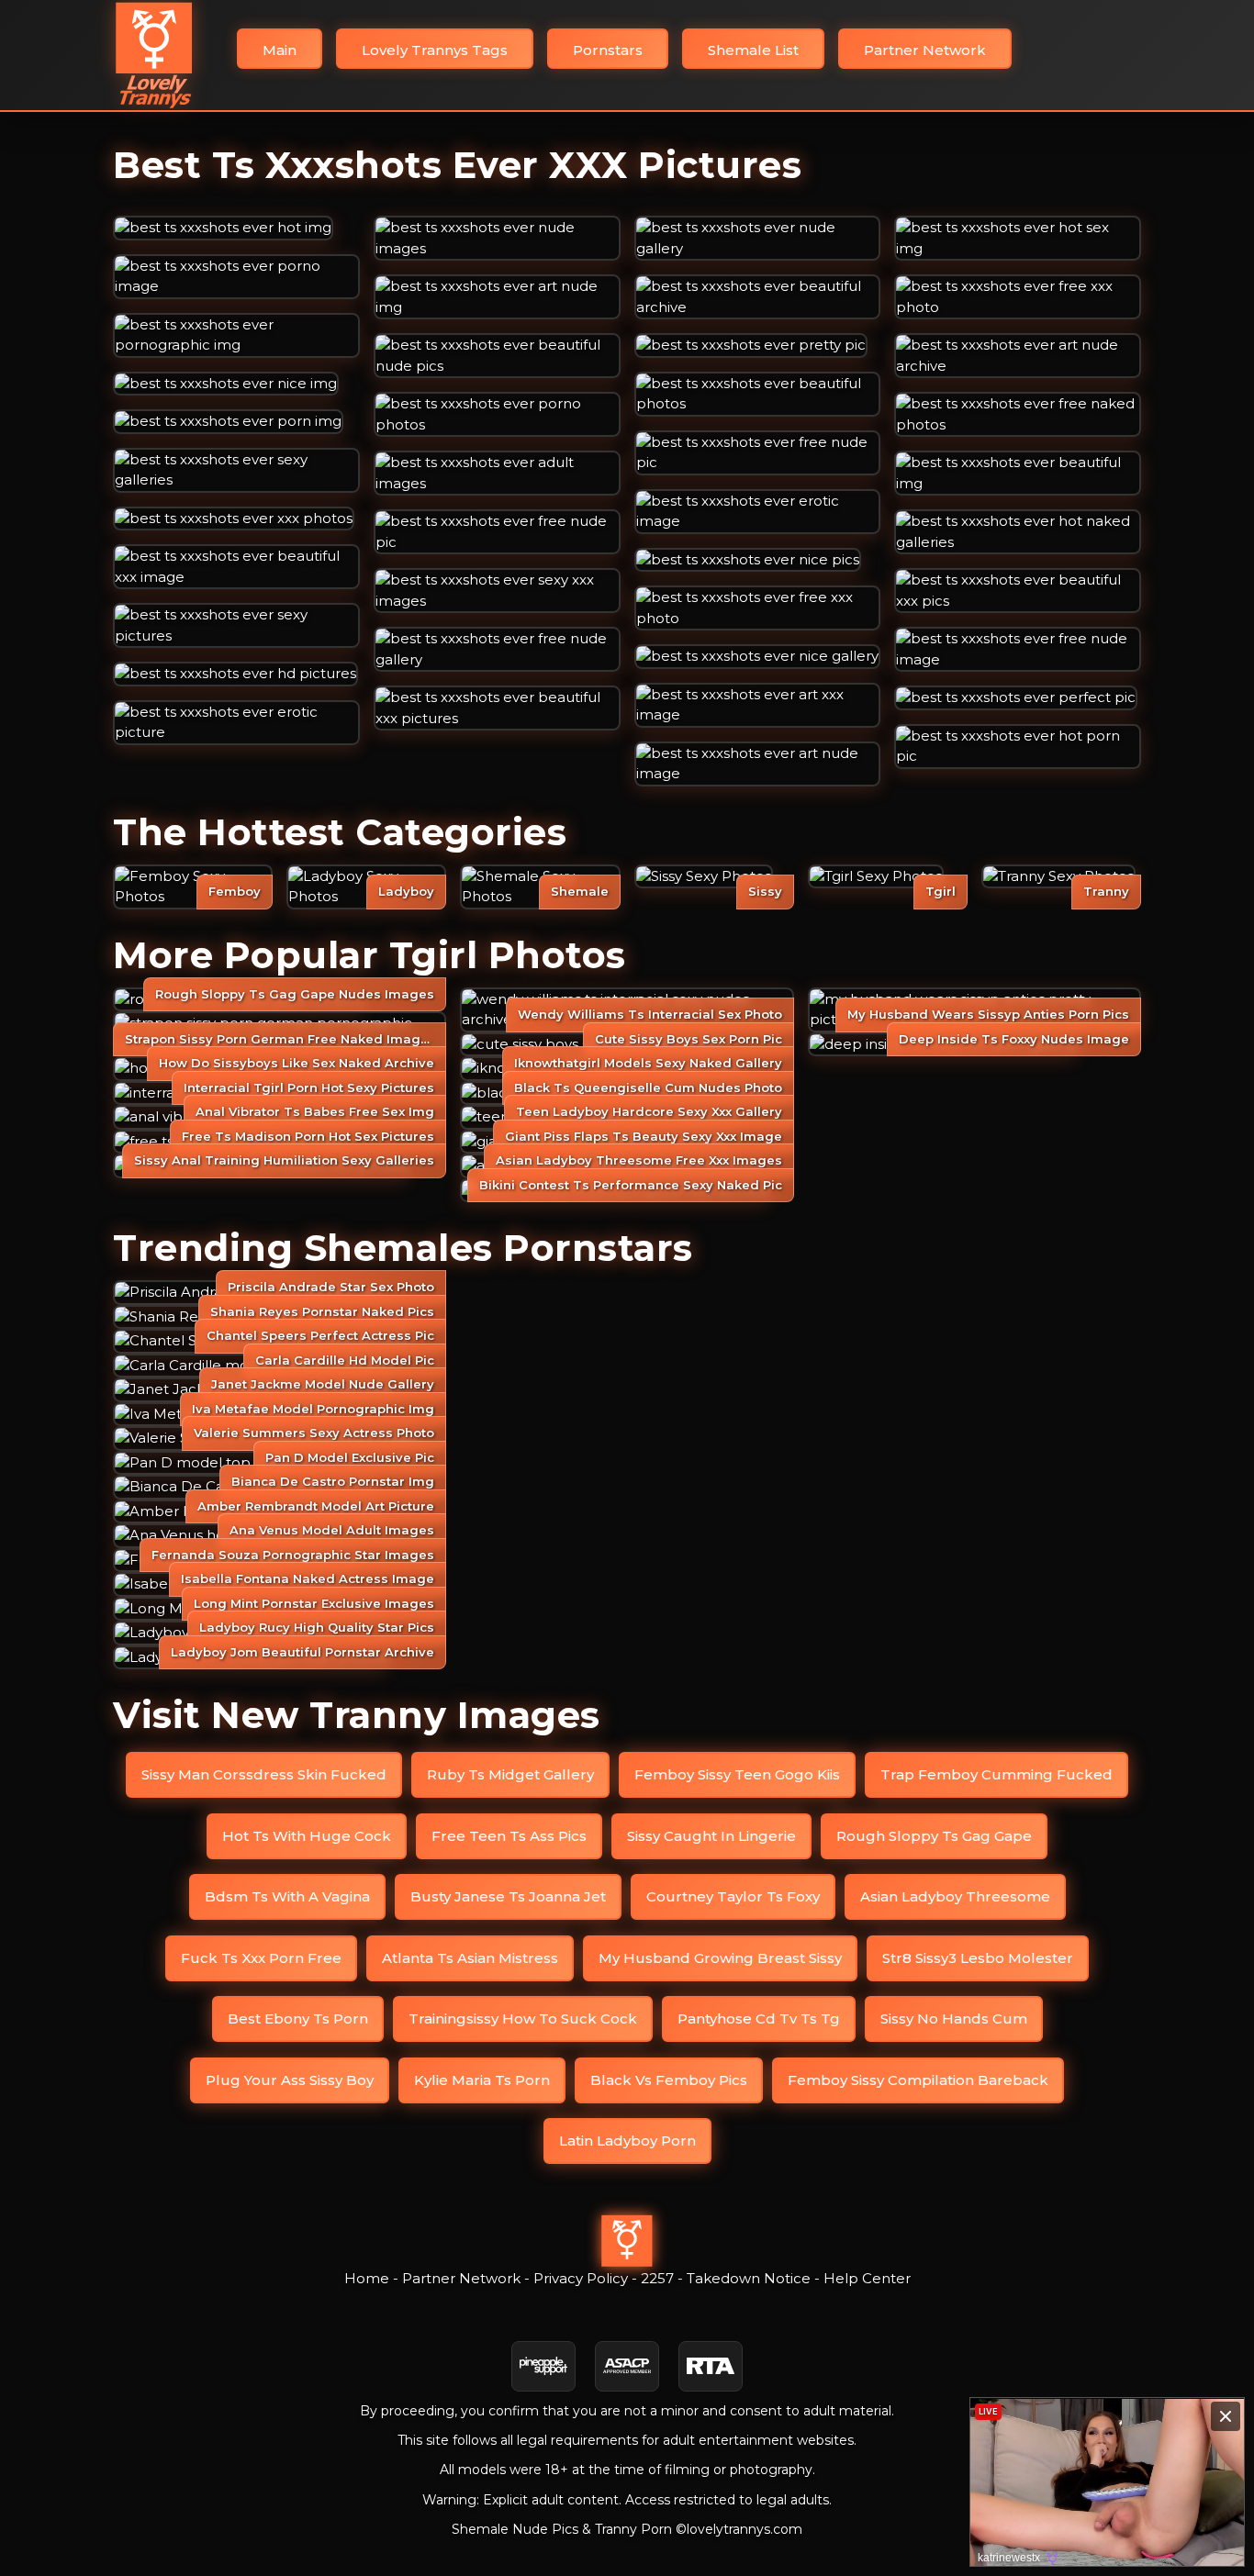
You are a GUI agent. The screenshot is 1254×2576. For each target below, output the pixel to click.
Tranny (1106, 891)
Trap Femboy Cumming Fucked (996, 1774)
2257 (657, 2278)
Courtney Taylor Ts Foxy (733, 1896)
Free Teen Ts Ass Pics (509, 1836)
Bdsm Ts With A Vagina (287, 1896)
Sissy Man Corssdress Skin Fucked (264, 1774)
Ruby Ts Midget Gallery (510, 1774)
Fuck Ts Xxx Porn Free (261, 1958)
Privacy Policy (581, 2278)
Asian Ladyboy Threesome (955, 1896)
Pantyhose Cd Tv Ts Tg (759, 2018)
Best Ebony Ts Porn (298, 2018)
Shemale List (753, 50)
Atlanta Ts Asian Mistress (470, 1958)
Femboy (235, 891)
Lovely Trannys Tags (435, 50)
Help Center (867, 2278)
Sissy (765, 891)
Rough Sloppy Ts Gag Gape (934, 1836)
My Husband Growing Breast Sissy (720, 1958)
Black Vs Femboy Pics (669, 2080)
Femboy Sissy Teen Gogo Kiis (737, 1774)
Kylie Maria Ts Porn (482, 2080)
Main (280, 50)
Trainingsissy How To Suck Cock (523, 2018)
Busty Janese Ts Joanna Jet (508, 1896)
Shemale (580, 891)
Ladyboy (406, 891)
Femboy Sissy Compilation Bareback (918, 2080)
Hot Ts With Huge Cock (307, 1836)
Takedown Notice (749, 2278)
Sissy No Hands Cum (954, 2018)
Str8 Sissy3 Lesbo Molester (978, 1958)
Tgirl (940, 891)
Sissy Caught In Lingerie (711, 1836)
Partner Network (925, 50)
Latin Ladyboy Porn (627, 2141)
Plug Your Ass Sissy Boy (290, 2080)
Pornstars (608, 50)
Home (367, 2278)
